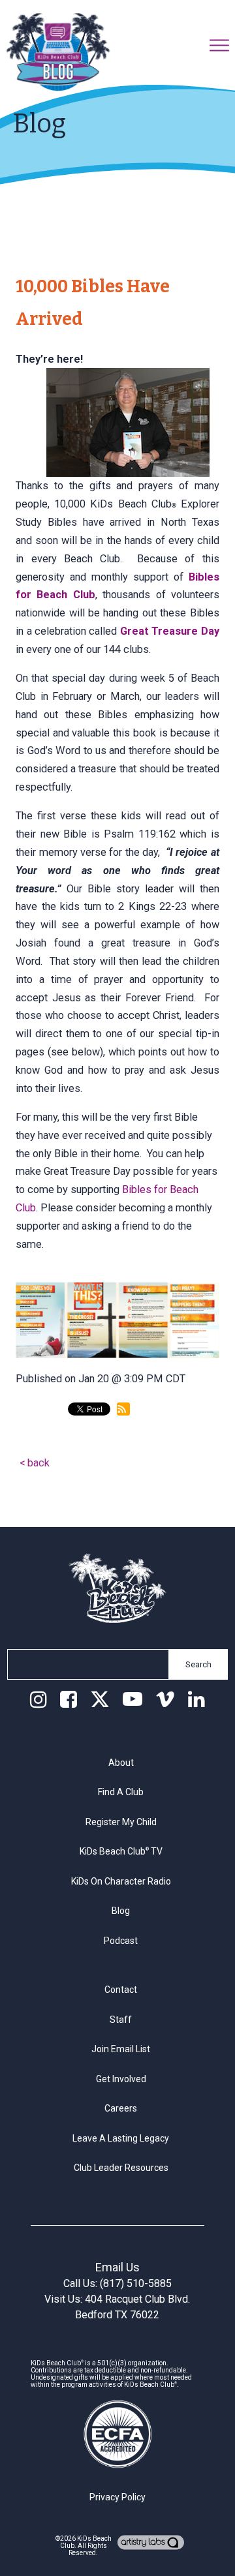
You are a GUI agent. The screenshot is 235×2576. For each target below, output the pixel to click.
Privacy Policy (117, 2497)
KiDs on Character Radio (121, 1881)
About (121, 1763)
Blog (121, 1911)
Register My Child (121, 1822)
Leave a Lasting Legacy (121, 2138)
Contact (121, 1990)
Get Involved (121, 2079)
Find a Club (121, 1792)
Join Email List (121, 2049)
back (39, 1463)
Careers (121, 2108)
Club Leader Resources (121, 2168)
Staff (121, 2020)
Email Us (117, 2267)
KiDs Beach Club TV (121, 1851)
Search (198, 1664)
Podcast (121, 1941)
